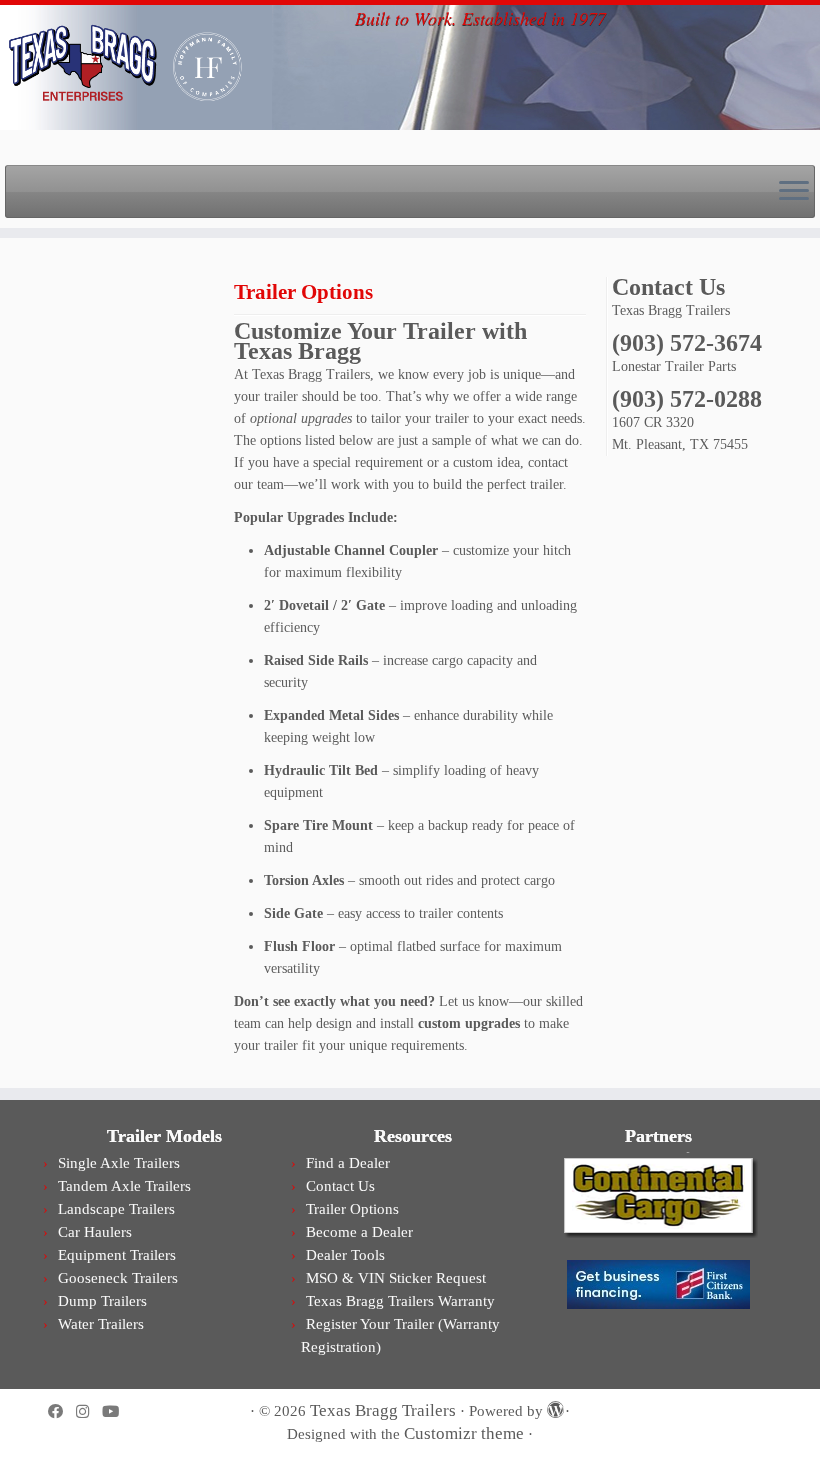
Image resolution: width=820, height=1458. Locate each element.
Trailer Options (352, 1208)
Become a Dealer (359, 1231)
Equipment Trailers (117, 1254)
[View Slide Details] (658, 1195)
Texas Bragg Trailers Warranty (400, 1300)
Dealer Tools (345, 1254)
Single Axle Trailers (119, 1162)
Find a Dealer (348, 1162)
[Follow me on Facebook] (62, 1411)
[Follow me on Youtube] (117, 1411)
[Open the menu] (794, 192)
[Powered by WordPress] (554, 1407)
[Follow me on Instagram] (89, 1411)
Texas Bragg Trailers (383, 1410)
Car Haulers (95, 1231)
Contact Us (340, 1185)
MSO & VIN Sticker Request (396, 1277)
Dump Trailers (102, 1300)
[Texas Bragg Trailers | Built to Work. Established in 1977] (94, 65)
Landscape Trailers (116, 1208)
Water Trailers (101, 1323)
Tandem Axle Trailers (124, 1185)
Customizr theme (464, 1433)
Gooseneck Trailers (118, 1277)
